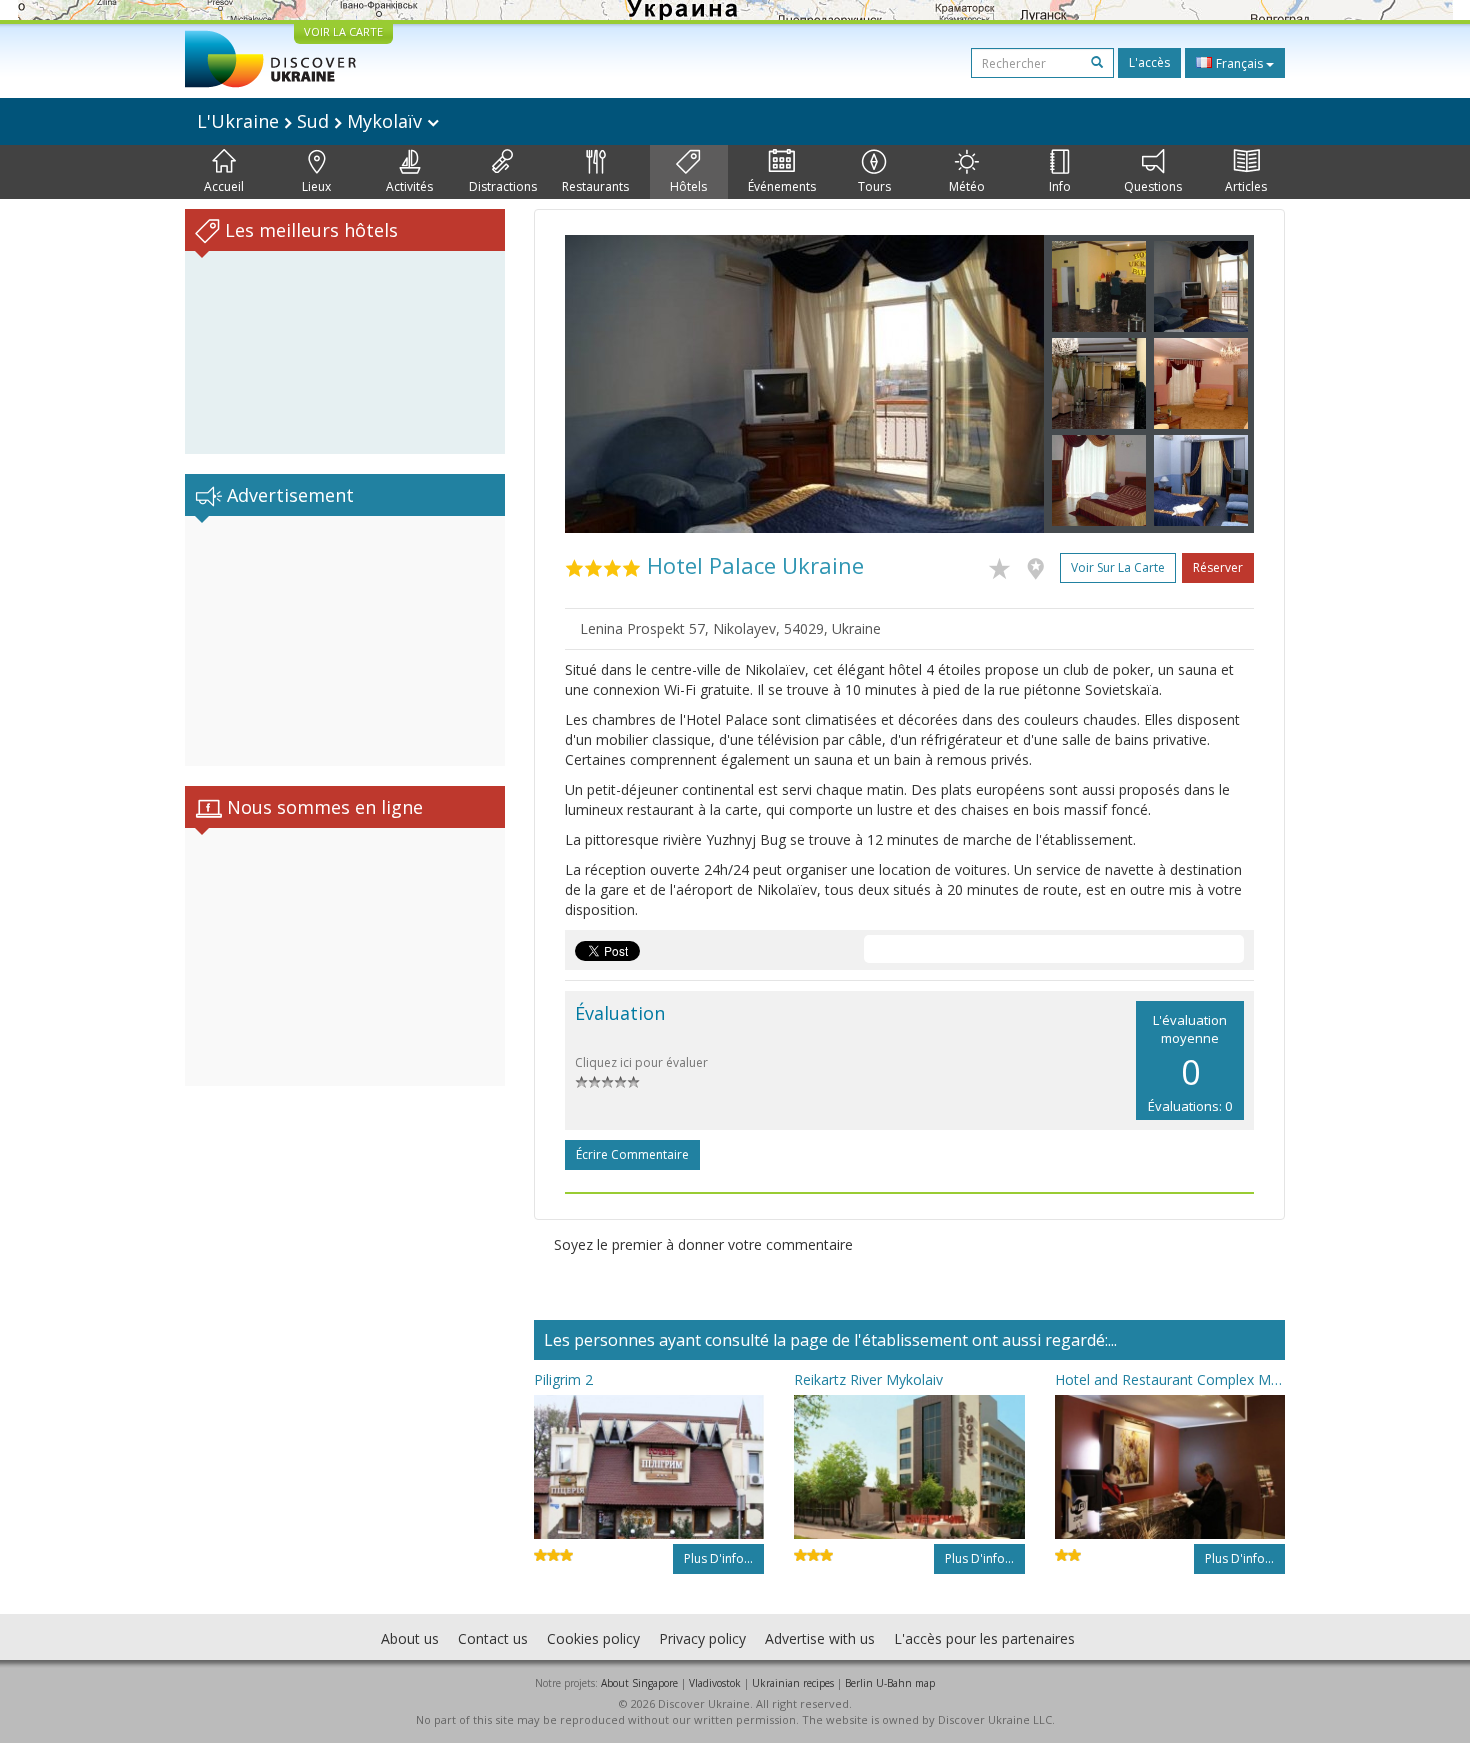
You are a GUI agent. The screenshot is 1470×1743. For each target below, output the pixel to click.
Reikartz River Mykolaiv (868, 1379)
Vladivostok (715, 1683)
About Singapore (639, 1683)
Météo (967, 186)
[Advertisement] (345, 641)
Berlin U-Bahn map (890, 1683)
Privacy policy (702, 1638)
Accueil (224, 186)
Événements (782, 186)
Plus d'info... (718, 1558)
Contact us (493, 1638)
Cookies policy (593, 1638)
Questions (1153, 186)
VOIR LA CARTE (343, 31)
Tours (874, 186)
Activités (409, 186)
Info (1060, 186)
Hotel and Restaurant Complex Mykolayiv (1170, 1379)
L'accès (1149, 62)
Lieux (316, 186)
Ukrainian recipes (793, 1683)
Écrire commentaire (632, 1154)
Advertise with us (820, 1638)
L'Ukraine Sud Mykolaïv (312, 121)
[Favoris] (1004, 565)
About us (410, 1638)
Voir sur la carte (1118, 567)
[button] (601, 384)
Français (1239, 63)
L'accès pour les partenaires (984, 1638)
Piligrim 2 (563, 1379)
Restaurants (595, 186)
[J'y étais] (1040, 565)
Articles (1246, 186)
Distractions (503, 186)
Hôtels (688, 186)
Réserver (1218, 567)
